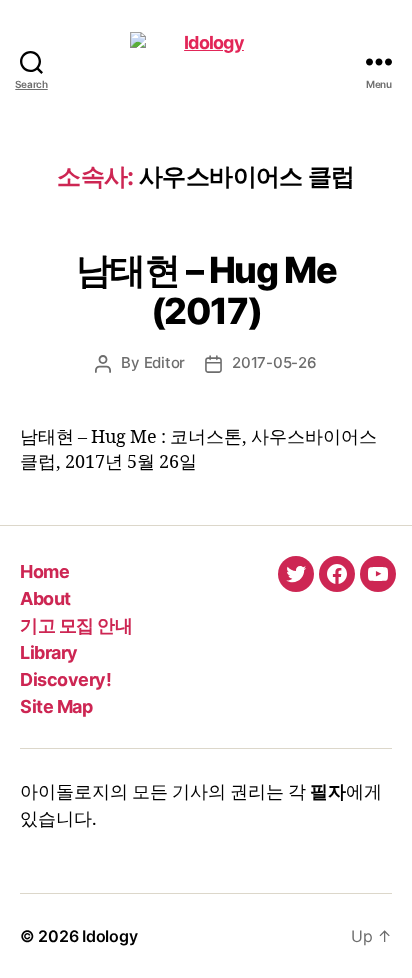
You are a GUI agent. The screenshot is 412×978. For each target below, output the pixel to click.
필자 (328, 792)
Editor (164, 362)
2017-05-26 (274, 362)
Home (44, 571)
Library (49, 652)
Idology (109, 936)
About (45, 598)
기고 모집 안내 (76, 625)
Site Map (56, 706)
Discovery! (65, 679)
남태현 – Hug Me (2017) (206, 290)
